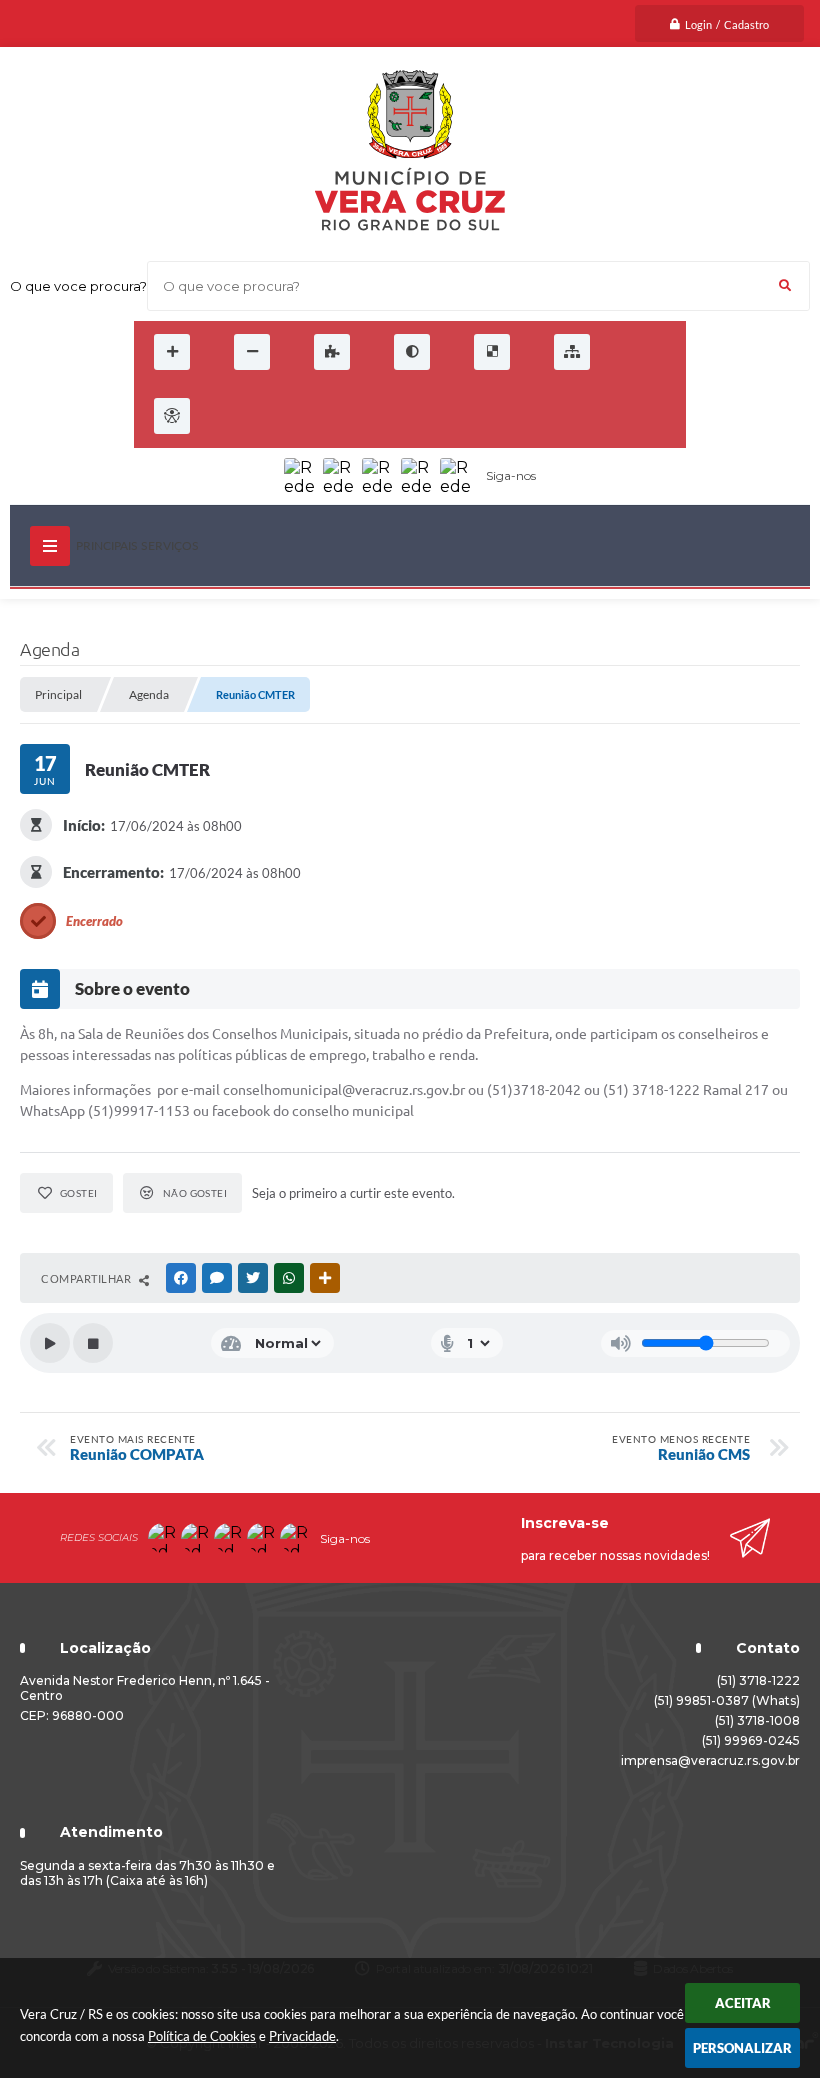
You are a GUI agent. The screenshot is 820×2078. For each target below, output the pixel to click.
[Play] (50, 1343)
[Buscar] (785, 286)
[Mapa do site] (572, 352)
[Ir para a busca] (322, 416)
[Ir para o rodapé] (366, 416)
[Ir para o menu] (278, 416)
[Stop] (93, 1343)
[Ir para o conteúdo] (234, 416)
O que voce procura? (78, 286)
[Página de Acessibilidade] (172, 416)
